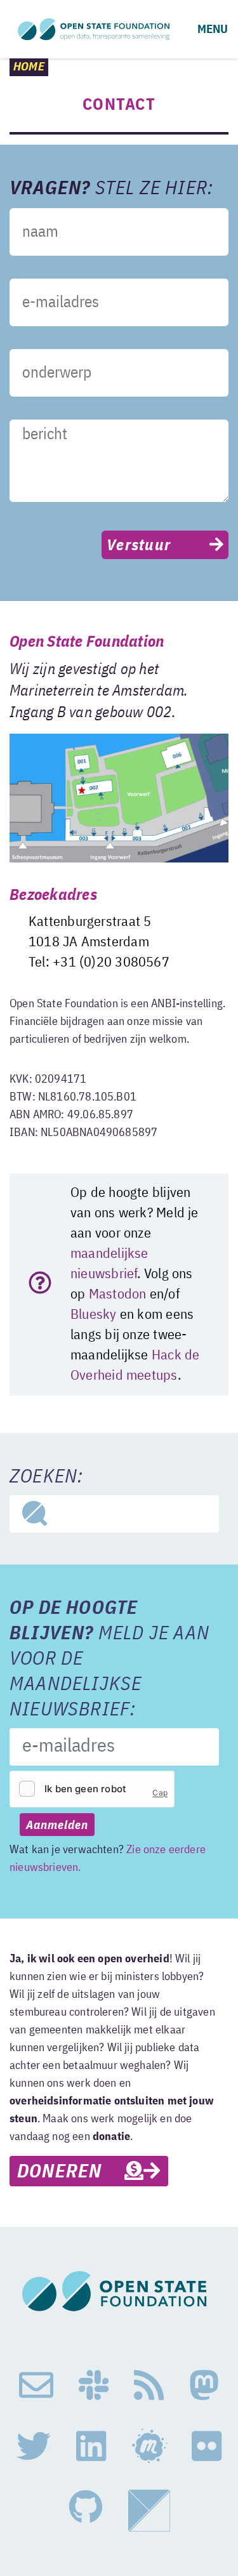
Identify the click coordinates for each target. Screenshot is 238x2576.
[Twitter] (34, 2447)
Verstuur (139, 546)
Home (29, 67)
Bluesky (94, 1315)
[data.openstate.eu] (149, 2511)
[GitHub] (86, 2511)
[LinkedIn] (91, 2447)
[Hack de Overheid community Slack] (94, 2386)
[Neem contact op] (36, 2386)
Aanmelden (57, 1826)
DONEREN (71, 2172)
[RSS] (149, 2386)
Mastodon (118, 1295)
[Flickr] (207, 2447)
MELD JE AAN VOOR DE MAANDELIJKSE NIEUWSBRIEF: (109, 1660)
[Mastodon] (204, 2386)
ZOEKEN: (46, 1477)
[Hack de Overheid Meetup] (149, 2447)
